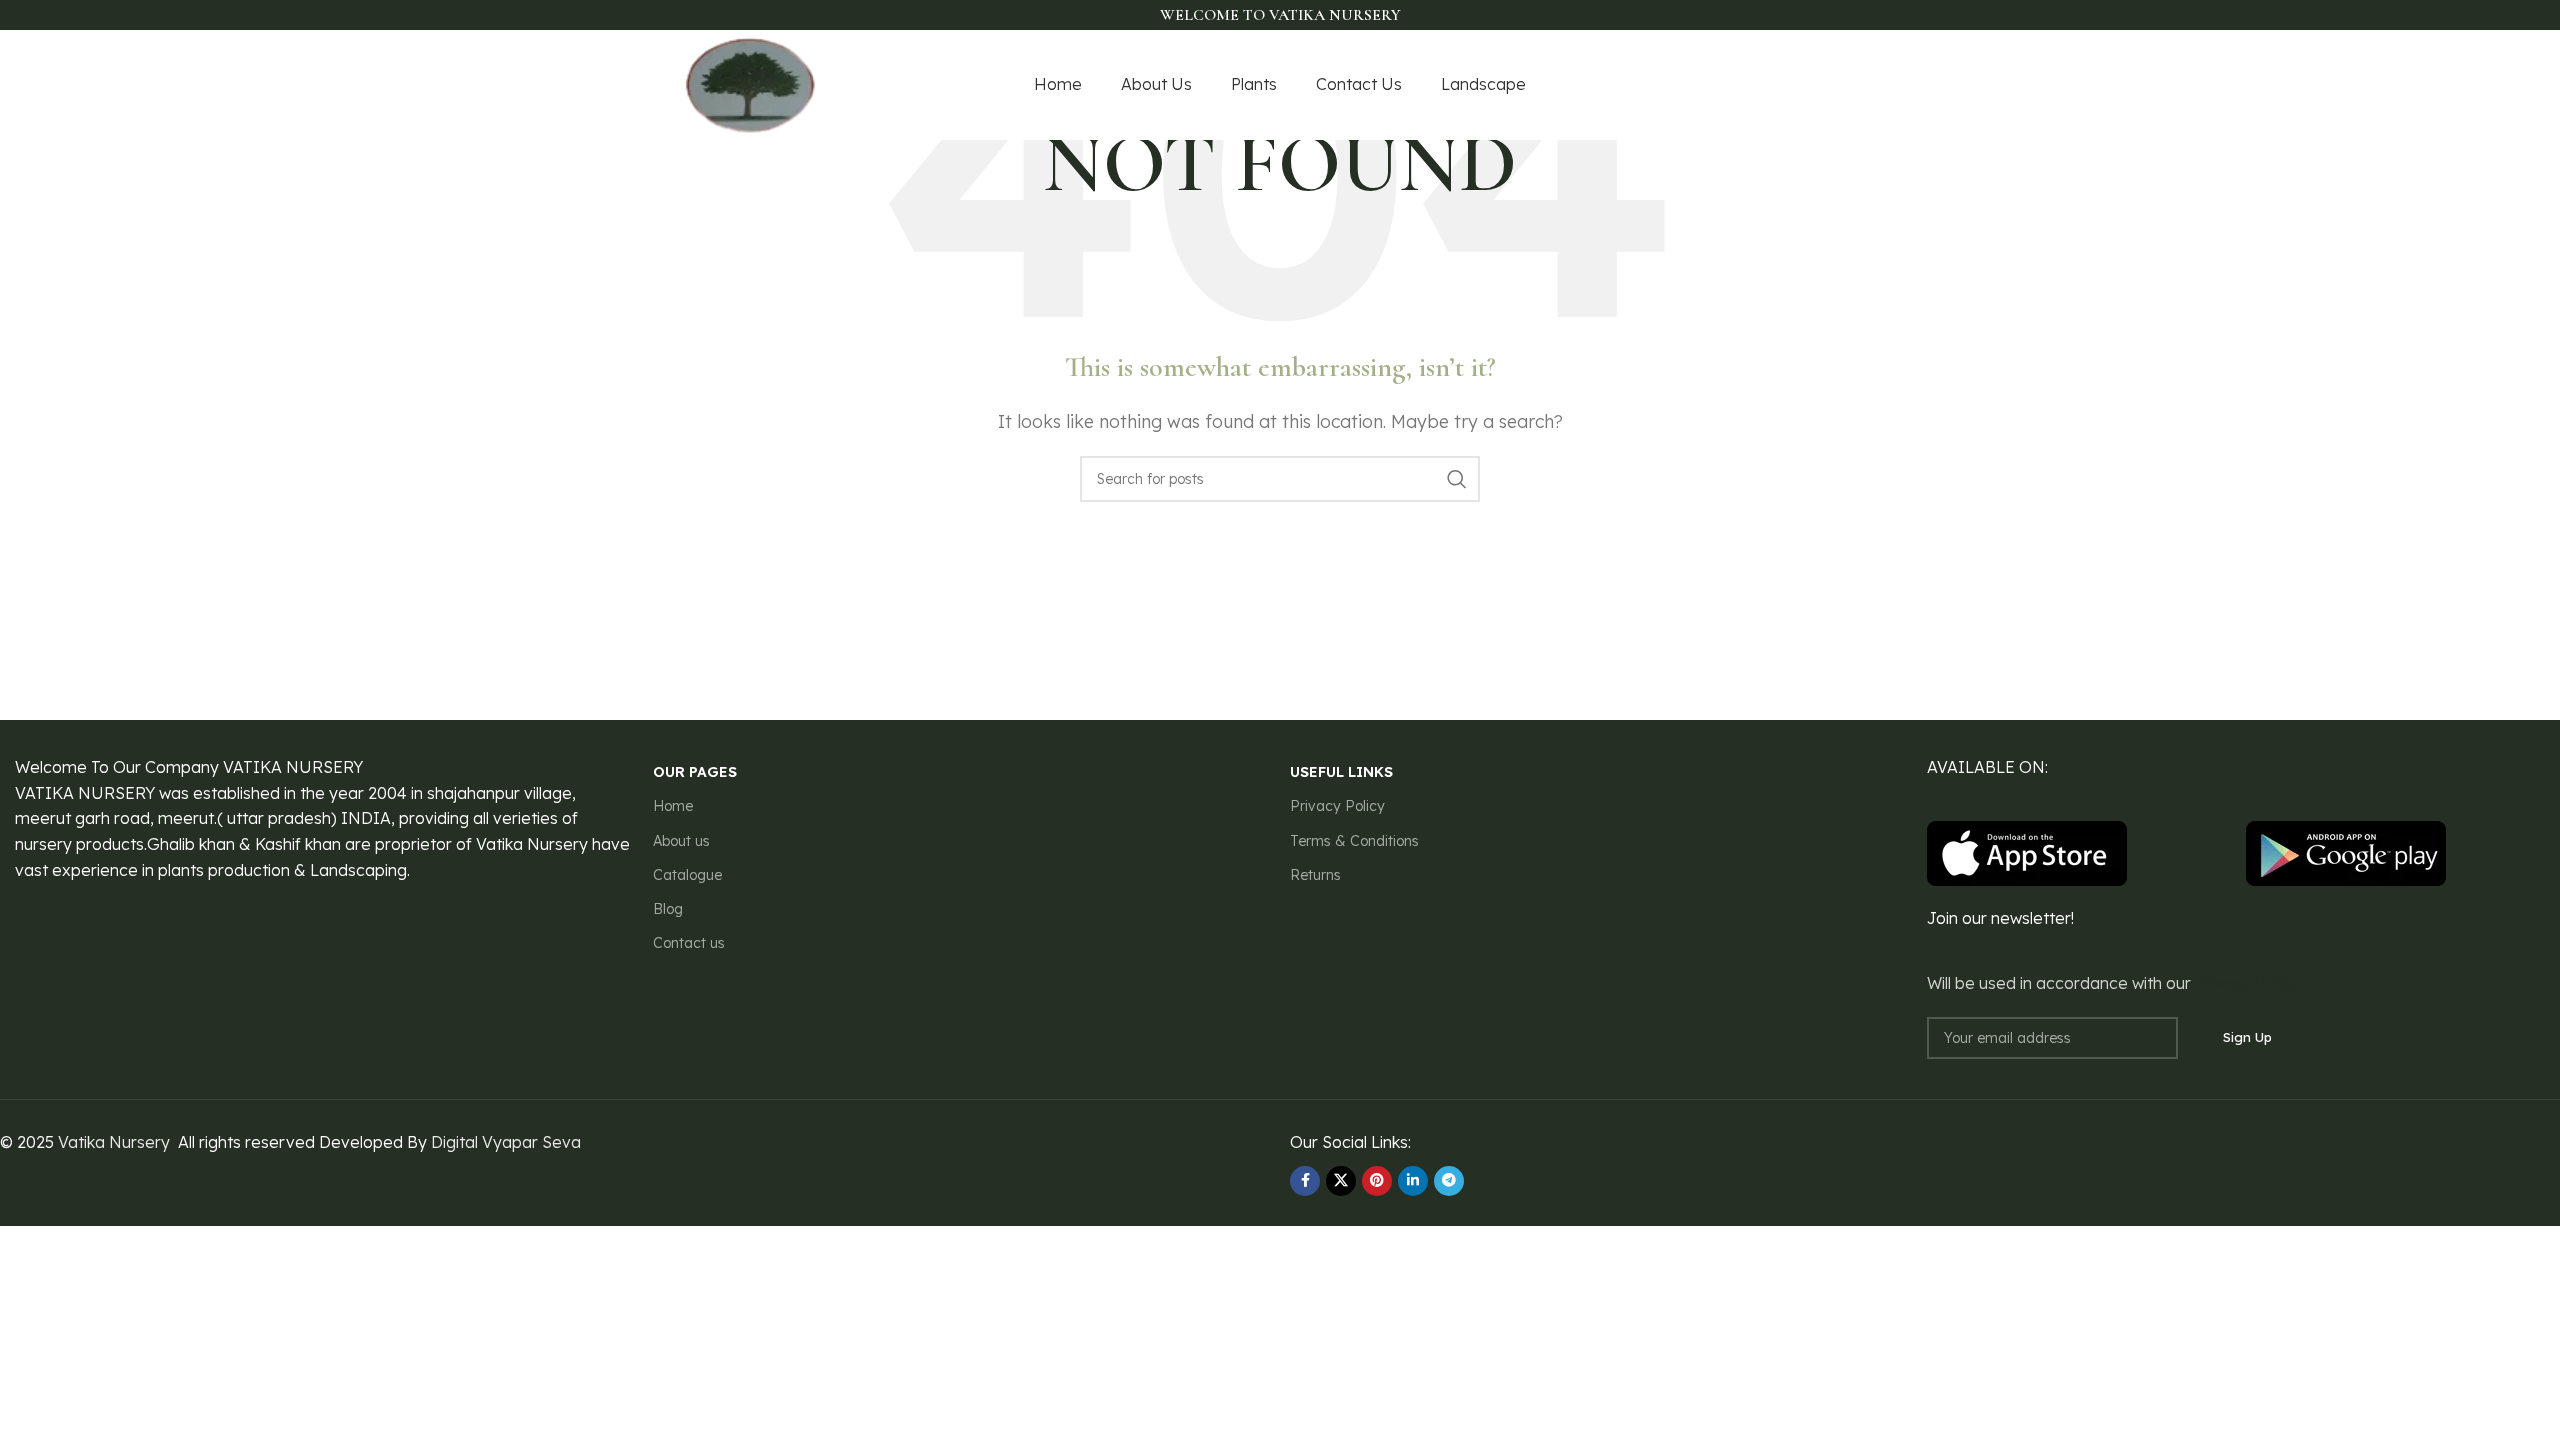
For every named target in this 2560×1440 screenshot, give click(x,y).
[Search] (1457, 479)
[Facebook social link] (1761, 85)
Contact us (689, 943)
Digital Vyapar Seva (506, 1142)
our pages (695, 772)
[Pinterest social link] (1863, 85)
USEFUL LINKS (1341, 772)
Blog (668, 909)
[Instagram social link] (1810, 85)
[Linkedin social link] (1413, 1181)
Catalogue (687, 875)
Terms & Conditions (1354, 841)
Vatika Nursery (114, 1142)
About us (681, 841)
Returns (1315, 875)
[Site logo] (751, 83)
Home (673, 806)
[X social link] (1785, 85)
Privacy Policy (1337, 806)
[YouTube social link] (1836, 85)
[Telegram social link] (1449, 1181)
